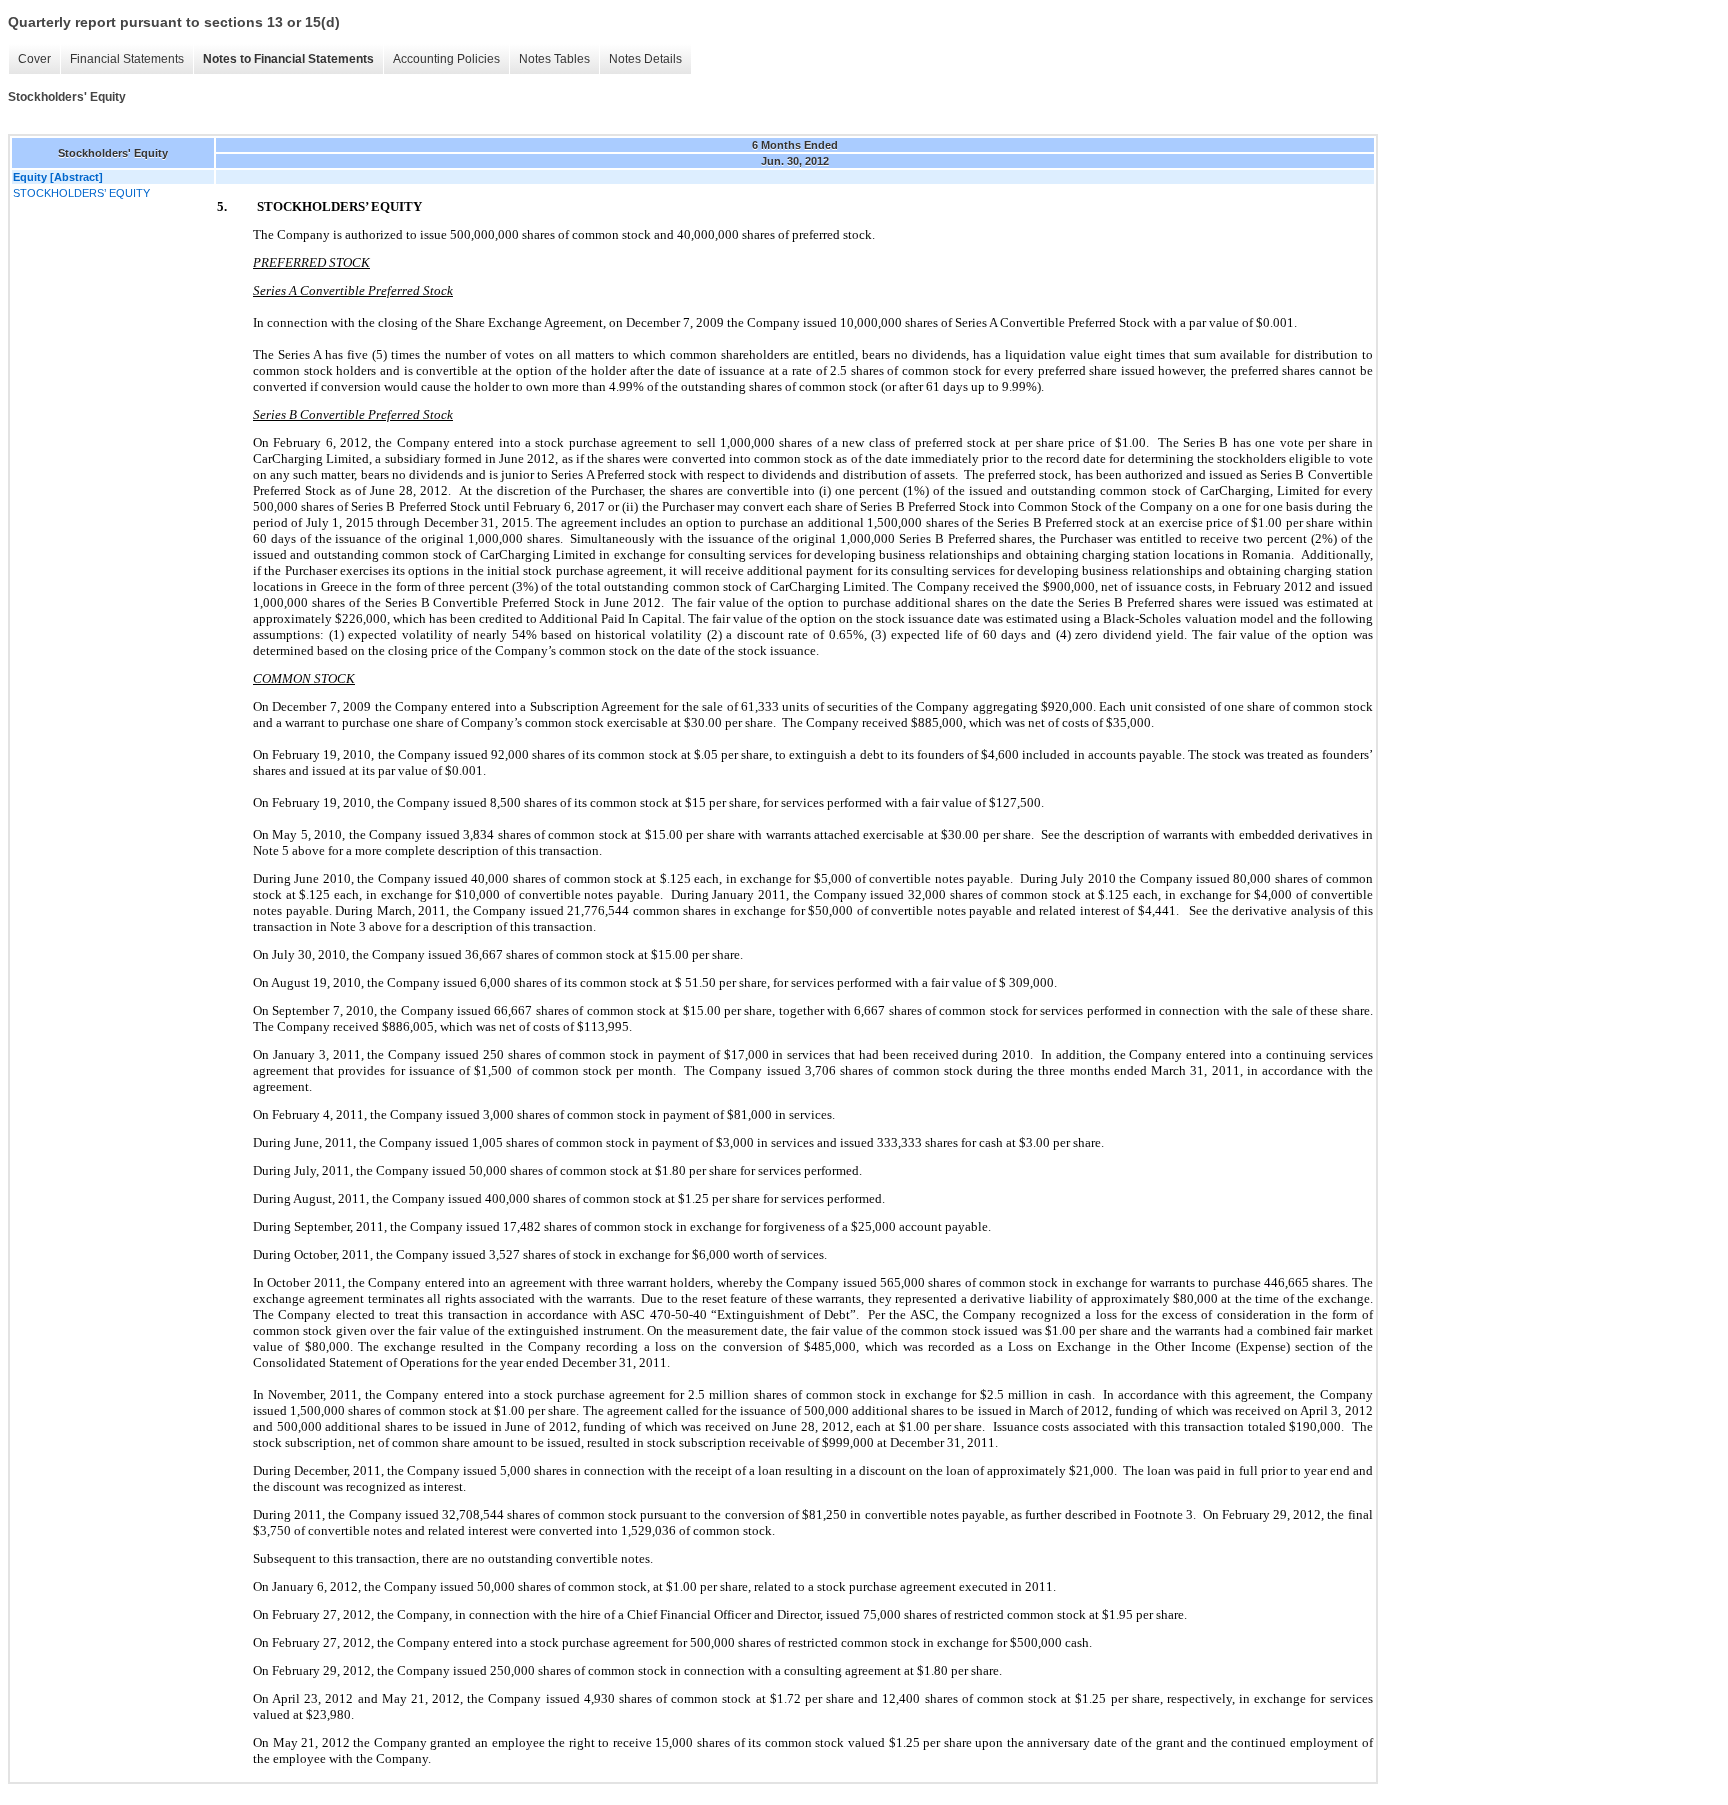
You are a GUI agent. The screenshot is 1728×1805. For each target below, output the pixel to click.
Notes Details (645, 59)
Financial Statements (127, 59)
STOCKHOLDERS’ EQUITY (81, 193)
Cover (34, 59)
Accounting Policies (446, 59)
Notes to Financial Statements (288, 59)
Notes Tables (554, 59)
